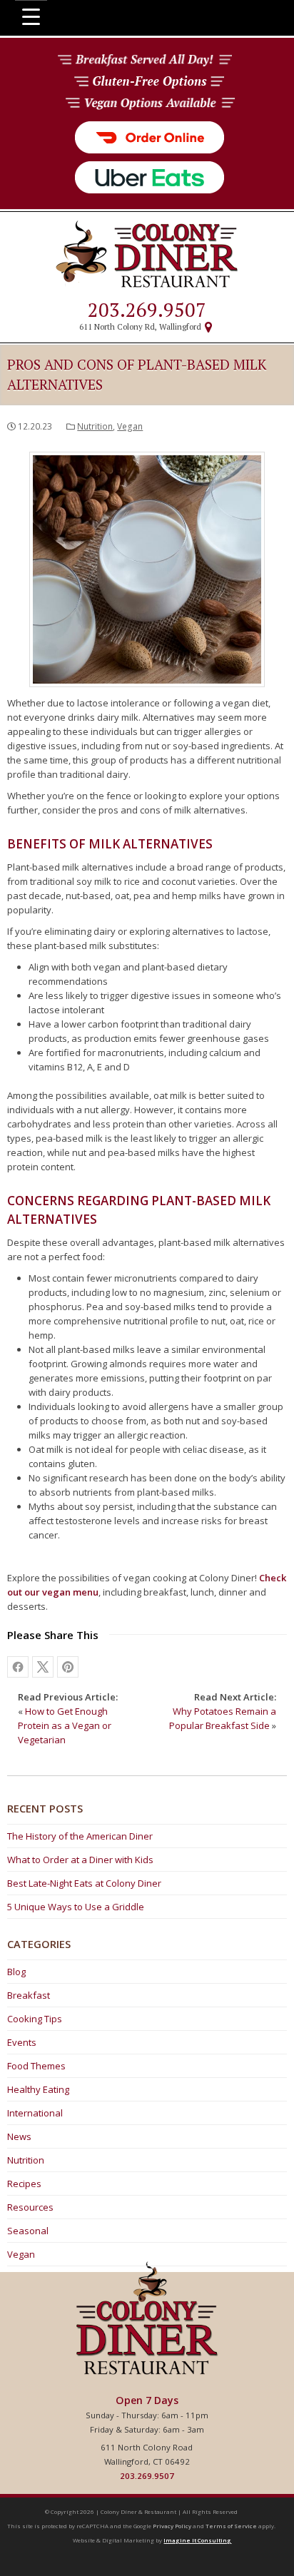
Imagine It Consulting (197, 2540)
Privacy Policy (172, 2526)
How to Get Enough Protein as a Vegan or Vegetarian (65, 1725)
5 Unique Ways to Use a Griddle (76, 1907)
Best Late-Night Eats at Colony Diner (84, 1883)
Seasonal (28, 2231)
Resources (30, 2207)
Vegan (130, 426)
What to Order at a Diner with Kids (80, 1860)
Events (22, 2042)
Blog (16, 1972)
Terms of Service (231, 2526)
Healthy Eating (38, 2089)
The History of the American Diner (80, 1836)
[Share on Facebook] (18, 1667)
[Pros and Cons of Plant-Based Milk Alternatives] (68, 1667)
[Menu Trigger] (31, 16)
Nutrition (95, 426)
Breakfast (29, 1995)
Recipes (24, 2184)
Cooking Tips (35, 2019)
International (35, 2113)
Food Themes (36, 2066)
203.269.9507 (147, 310)
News (19, 2136)
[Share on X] (43, 1667)
